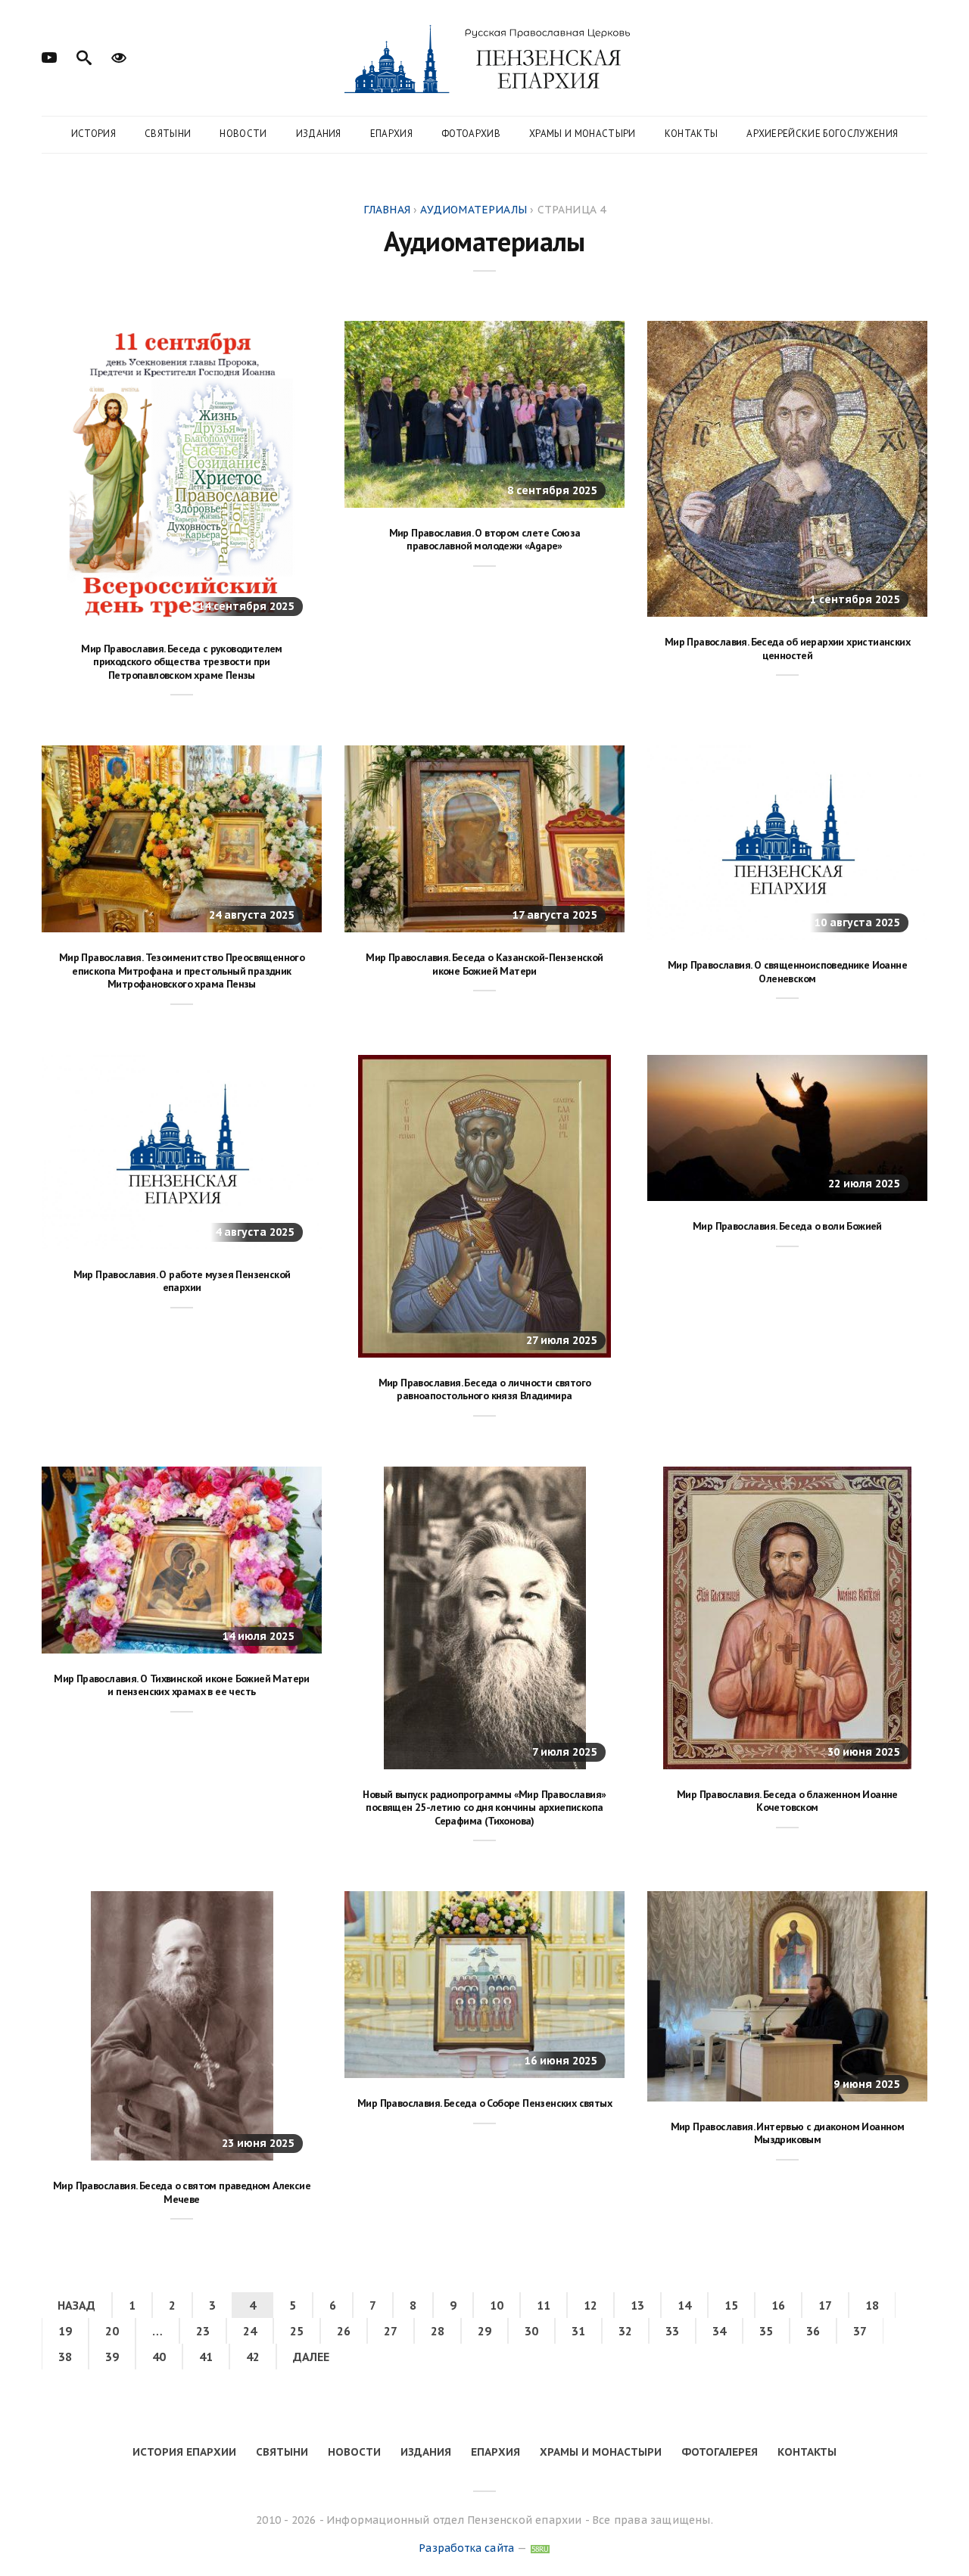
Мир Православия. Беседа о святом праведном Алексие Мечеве (182, 2192)
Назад (76, 2305)
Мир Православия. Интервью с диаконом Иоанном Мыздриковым (788, 2133)
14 (684, 2305)
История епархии (184, 2452)
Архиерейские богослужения (822, 134)
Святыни (168, 134)
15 (731, 2305)
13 (637, 2305)
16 (778, 2305)
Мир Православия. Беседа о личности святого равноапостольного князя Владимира (485, 1389)
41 (206, 2357)
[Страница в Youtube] (49, 56)
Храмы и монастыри (583, 134)
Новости (243, 134)
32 (625, 2331)
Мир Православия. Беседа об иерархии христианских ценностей (787, 649)
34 (719, 2331)
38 (65, 2357)
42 (253, 2357)
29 (484, 2331)
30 (531, 2331)
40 (159, 2357)
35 (766, 2331)
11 (544, 2305)
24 (250, 2331)
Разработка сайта (466, 2548)
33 (672, 2331)
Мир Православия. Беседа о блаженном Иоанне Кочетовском (787, 1801)
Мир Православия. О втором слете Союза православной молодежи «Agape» (485, 540)
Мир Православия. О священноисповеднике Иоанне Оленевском (787, 972)
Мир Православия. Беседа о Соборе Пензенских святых (484, 2103)
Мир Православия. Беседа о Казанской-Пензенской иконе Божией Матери (484, 964)
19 (65, 2331)
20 (112, 2331)
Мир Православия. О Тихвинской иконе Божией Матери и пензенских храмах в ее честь (182, 1685)
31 (578, 2331)
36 (813, 2331)
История (93, 134)
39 (112, 2357)
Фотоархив (471, 134)
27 (391, 2331)
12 (590, 2305)
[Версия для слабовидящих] (119, 56)
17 (825, 2305)
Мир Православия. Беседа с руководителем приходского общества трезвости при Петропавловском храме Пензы (182, 662)
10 (497, 2305)
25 (297, 2331)
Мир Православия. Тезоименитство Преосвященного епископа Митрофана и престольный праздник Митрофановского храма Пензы (182, 971)
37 (860, 2331)
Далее (311, 2357)
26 (344, 2331)
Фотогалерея (720, 2452)
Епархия (391, 134)
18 (872, 2305)
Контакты (692, 134)
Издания (319, 134)
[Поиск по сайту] (84, 56)
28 (438, 2331)
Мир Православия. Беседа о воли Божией (787, 1226)
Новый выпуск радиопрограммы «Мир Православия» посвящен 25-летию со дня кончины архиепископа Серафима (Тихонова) (484, 1808)
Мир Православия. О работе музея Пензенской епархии (182, 1281)
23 (203, 2331)
